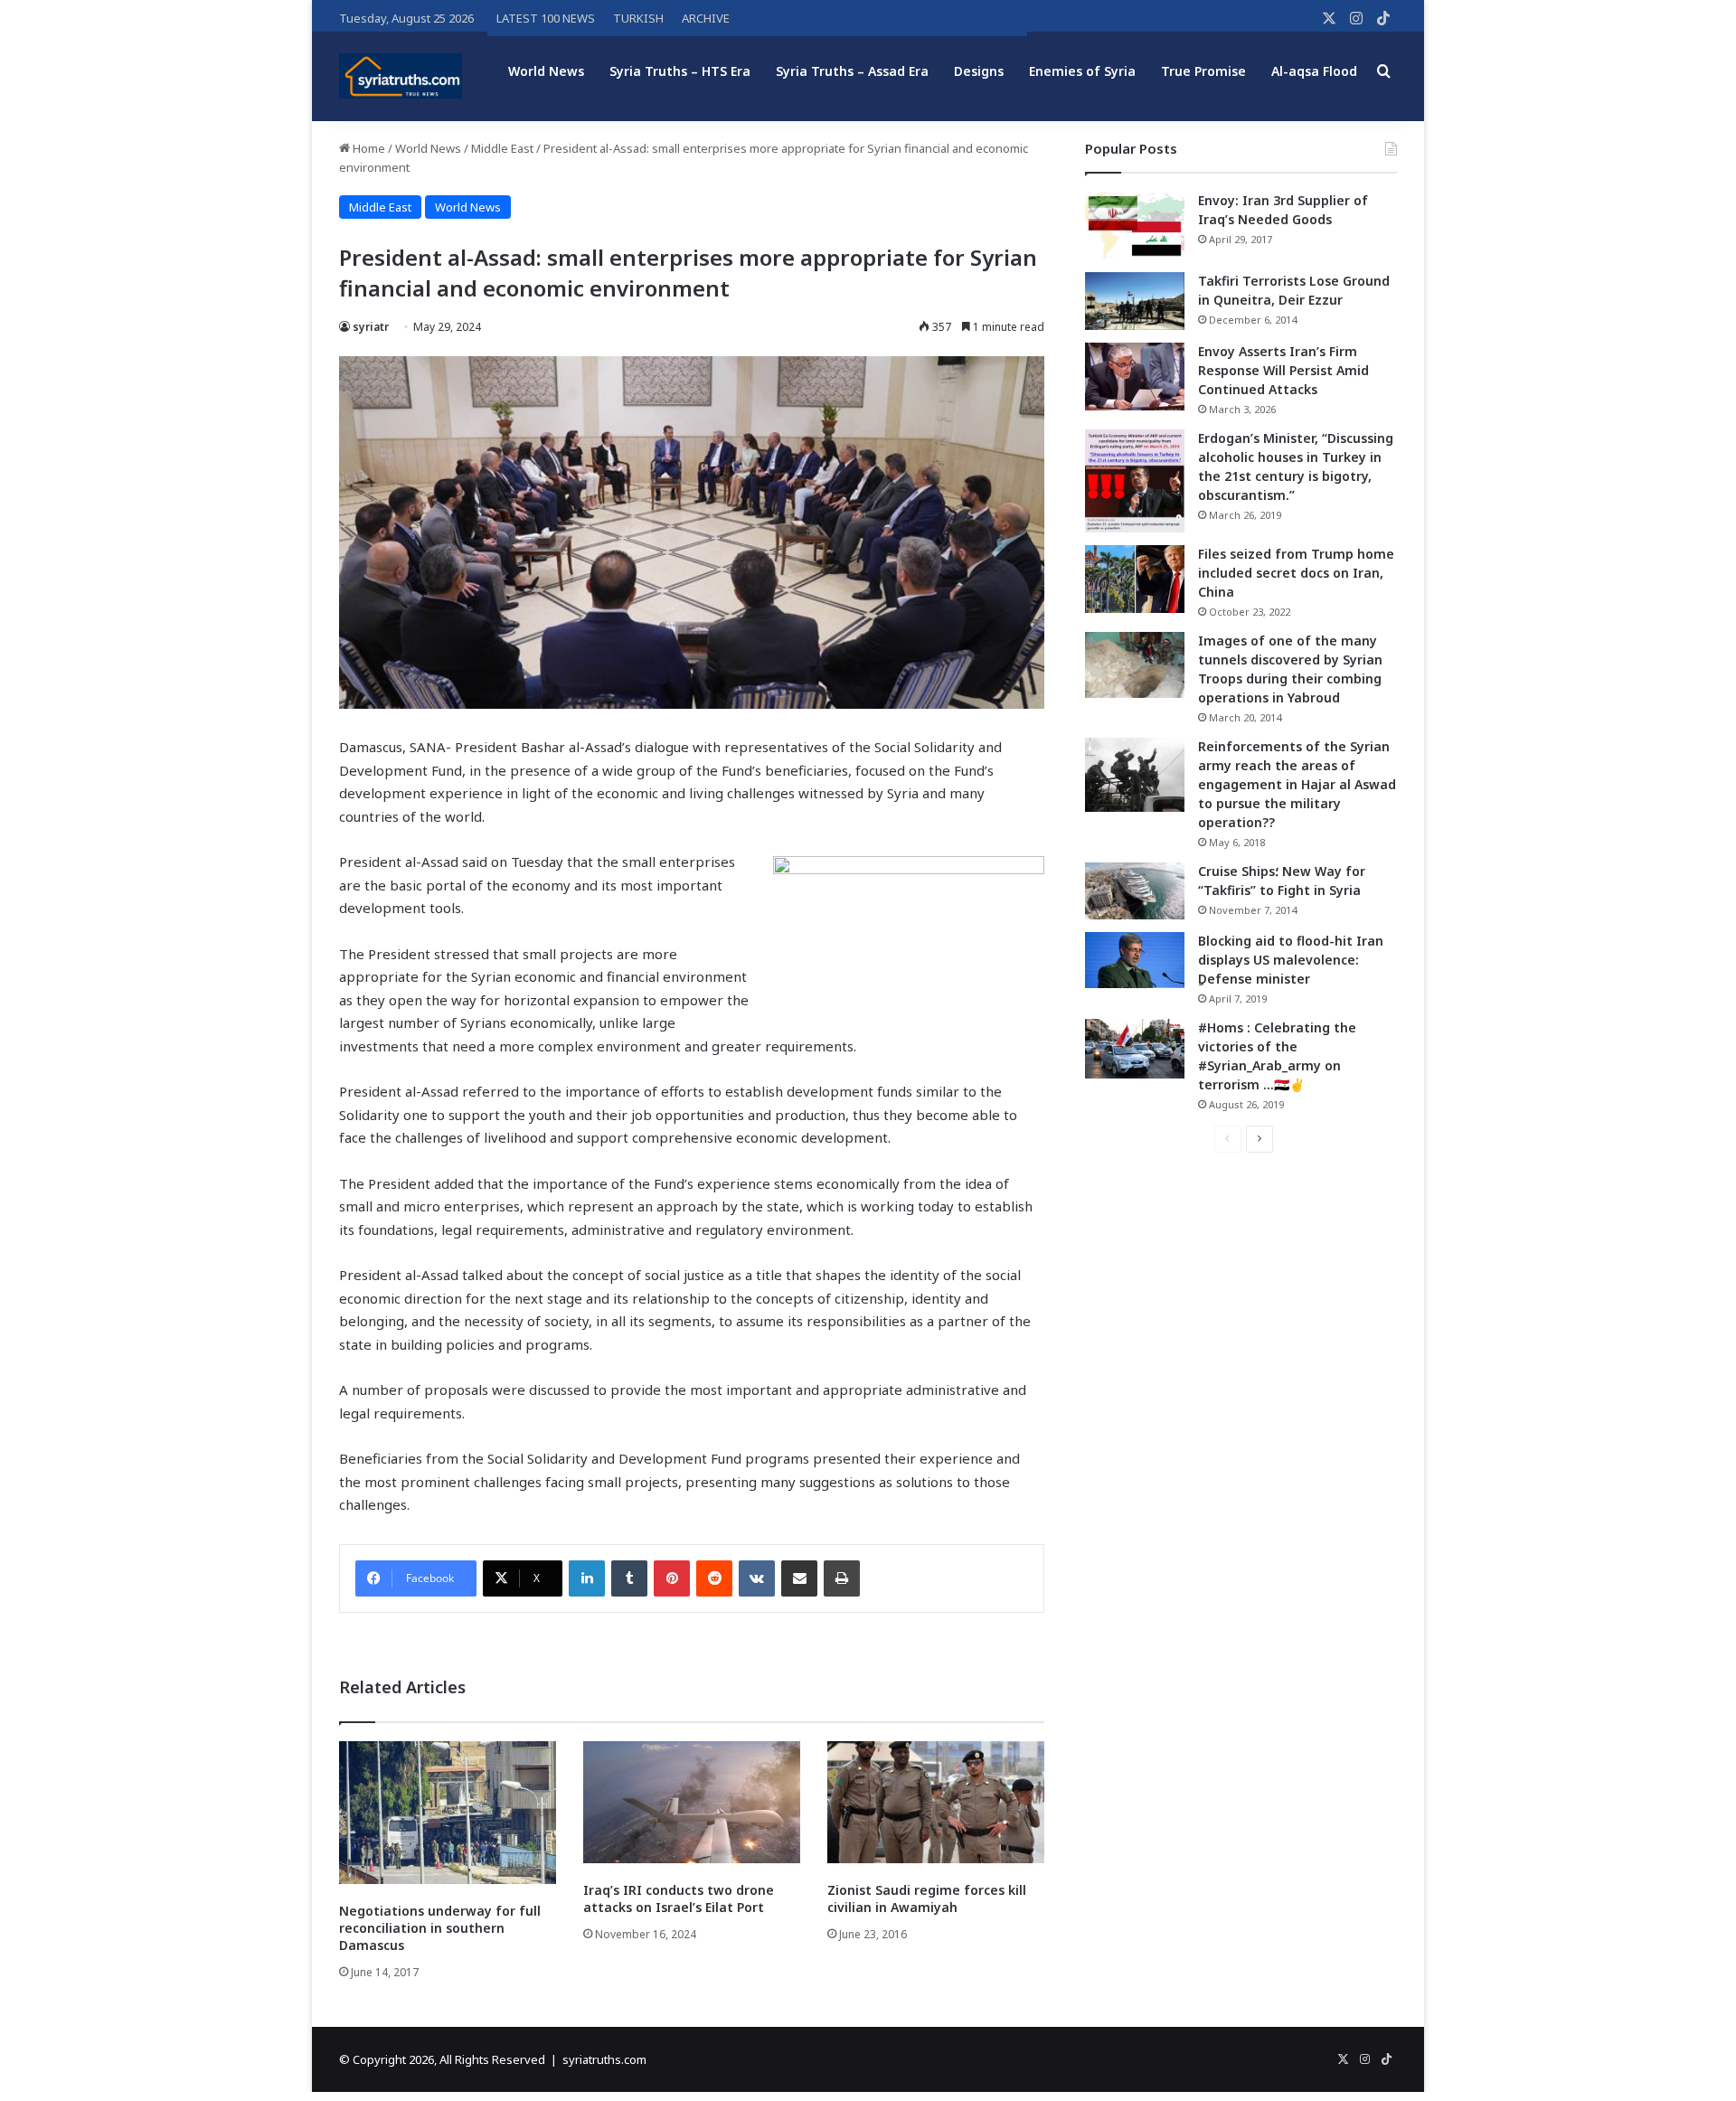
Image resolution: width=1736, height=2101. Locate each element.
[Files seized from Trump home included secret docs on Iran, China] (1135, 579)
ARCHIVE (706, 18)
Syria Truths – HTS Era (680, 71)
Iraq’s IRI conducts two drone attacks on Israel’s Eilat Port (679, 1898)
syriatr (371, 327)
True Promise (1203, 71)
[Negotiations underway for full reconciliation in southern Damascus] (448, 1813)
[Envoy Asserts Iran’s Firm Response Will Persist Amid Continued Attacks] (1135, 377)
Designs (979, 71)
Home (368, 148)
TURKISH (638, 18)
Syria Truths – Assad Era (852, 71)
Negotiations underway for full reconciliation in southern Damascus (440, 1928)
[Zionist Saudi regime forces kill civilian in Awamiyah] (936, 1802)
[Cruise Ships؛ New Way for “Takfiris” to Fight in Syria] (1135, 891)
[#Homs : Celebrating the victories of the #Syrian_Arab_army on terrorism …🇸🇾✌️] (1135, 1049)
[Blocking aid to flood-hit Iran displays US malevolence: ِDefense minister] (1135, 960)
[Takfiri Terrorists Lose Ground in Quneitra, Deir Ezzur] (1135, 301)
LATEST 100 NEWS (546, 18)
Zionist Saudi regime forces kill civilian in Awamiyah (927, 1898)
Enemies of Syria (1082, 71)
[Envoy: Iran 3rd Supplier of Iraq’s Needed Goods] (1135, 226)
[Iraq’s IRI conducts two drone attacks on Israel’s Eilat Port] (692, 1802)
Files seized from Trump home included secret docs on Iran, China (1296, 573)
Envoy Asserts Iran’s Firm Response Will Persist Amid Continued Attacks (1283, 370)
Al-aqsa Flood (1314, 71)
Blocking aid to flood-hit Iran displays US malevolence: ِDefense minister (1291, 960)
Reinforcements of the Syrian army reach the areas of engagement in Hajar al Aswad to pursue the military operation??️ (1297, 784)
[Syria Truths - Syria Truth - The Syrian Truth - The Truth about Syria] (401, 76)
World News (546, 71)
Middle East (502, 148)
